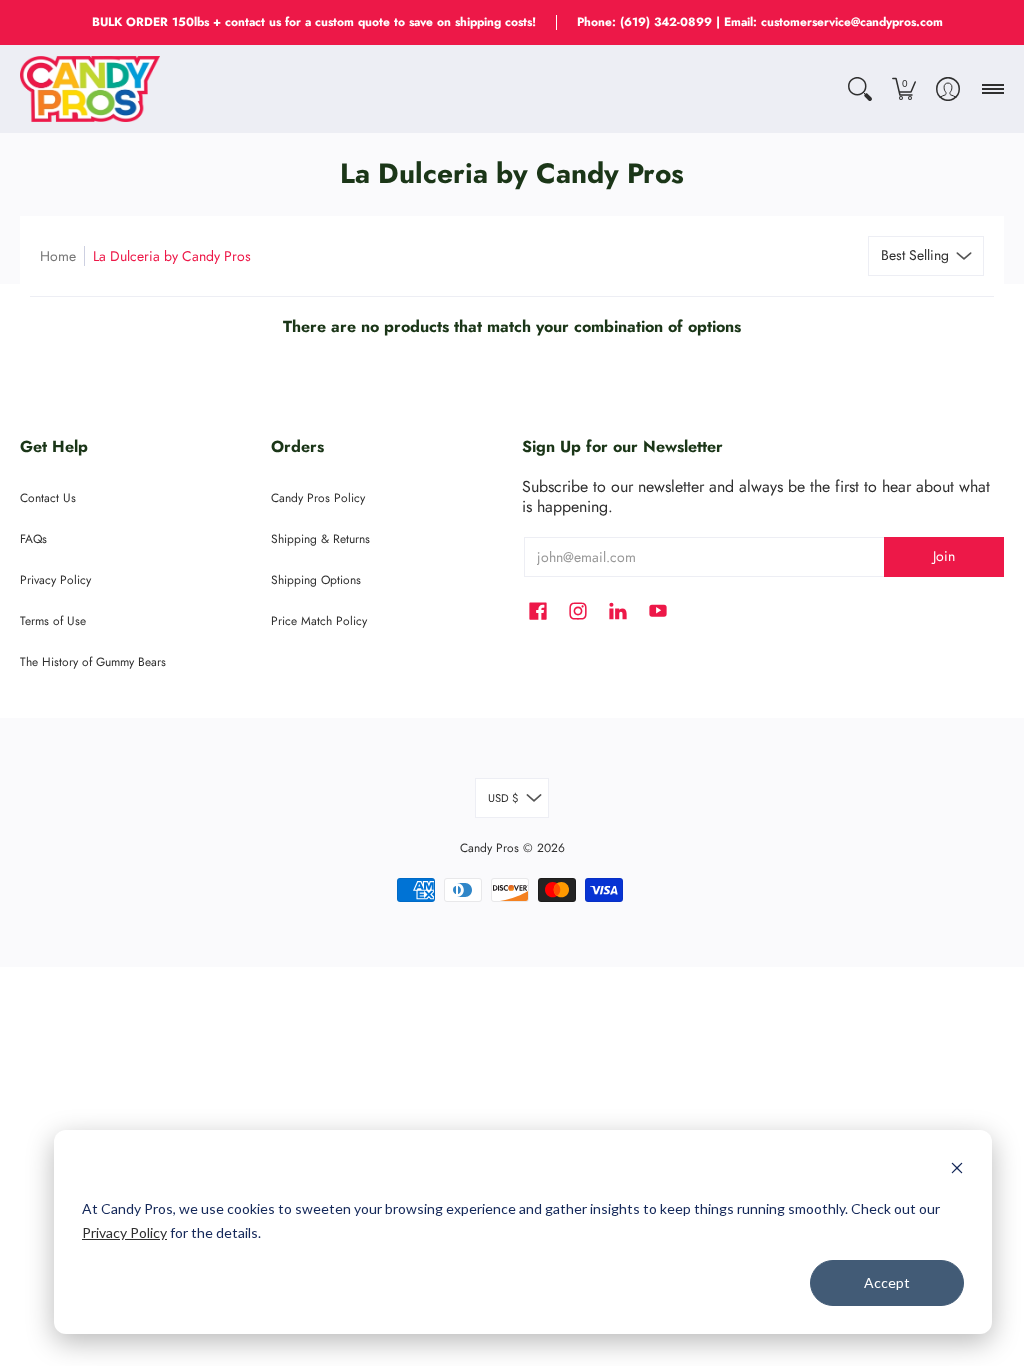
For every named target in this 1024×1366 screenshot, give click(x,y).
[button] (860, 89)
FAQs (33, 539)
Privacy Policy (124, 1232)
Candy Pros (489, 848)
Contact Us (48, 498)
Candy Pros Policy (318, 498)
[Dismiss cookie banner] (957, 1170)
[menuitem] (860, 89)
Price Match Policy (319, 621)
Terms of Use (53, 621)
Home (58, 256)
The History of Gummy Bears (93, 662)
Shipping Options (316, 580)
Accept (887, 1282)
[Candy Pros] (90, 89)
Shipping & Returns (320, 539)
